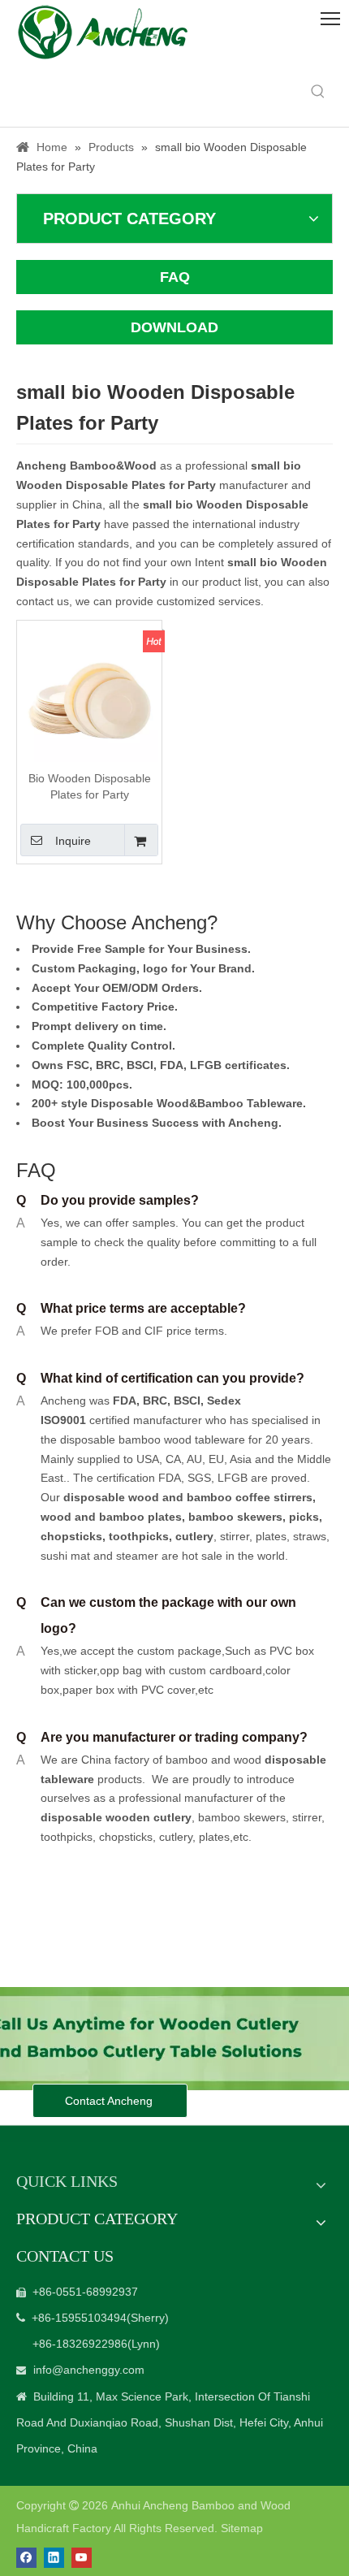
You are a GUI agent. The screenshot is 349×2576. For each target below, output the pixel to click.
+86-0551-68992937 (85, 2292)
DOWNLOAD (174, 327)
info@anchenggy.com (89, 2370)
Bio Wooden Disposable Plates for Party (90, 786)
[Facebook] (26, 2558)
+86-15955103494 (79, 2318)
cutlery (194, 1536)
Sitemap (242, 2528)
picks (302, 1517)
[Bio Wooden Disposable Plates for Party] (89, 691)
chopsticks (71, 1536)
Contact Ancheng (110, 2101)
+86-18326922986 (80, 2344)
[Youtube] (82, 2558)
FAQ (175, 277)
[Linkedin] (54, 2558)
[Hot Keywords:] (318, 92)
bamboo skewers (235, 1517)
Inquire (73, 841)
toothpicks (139, 1536)
